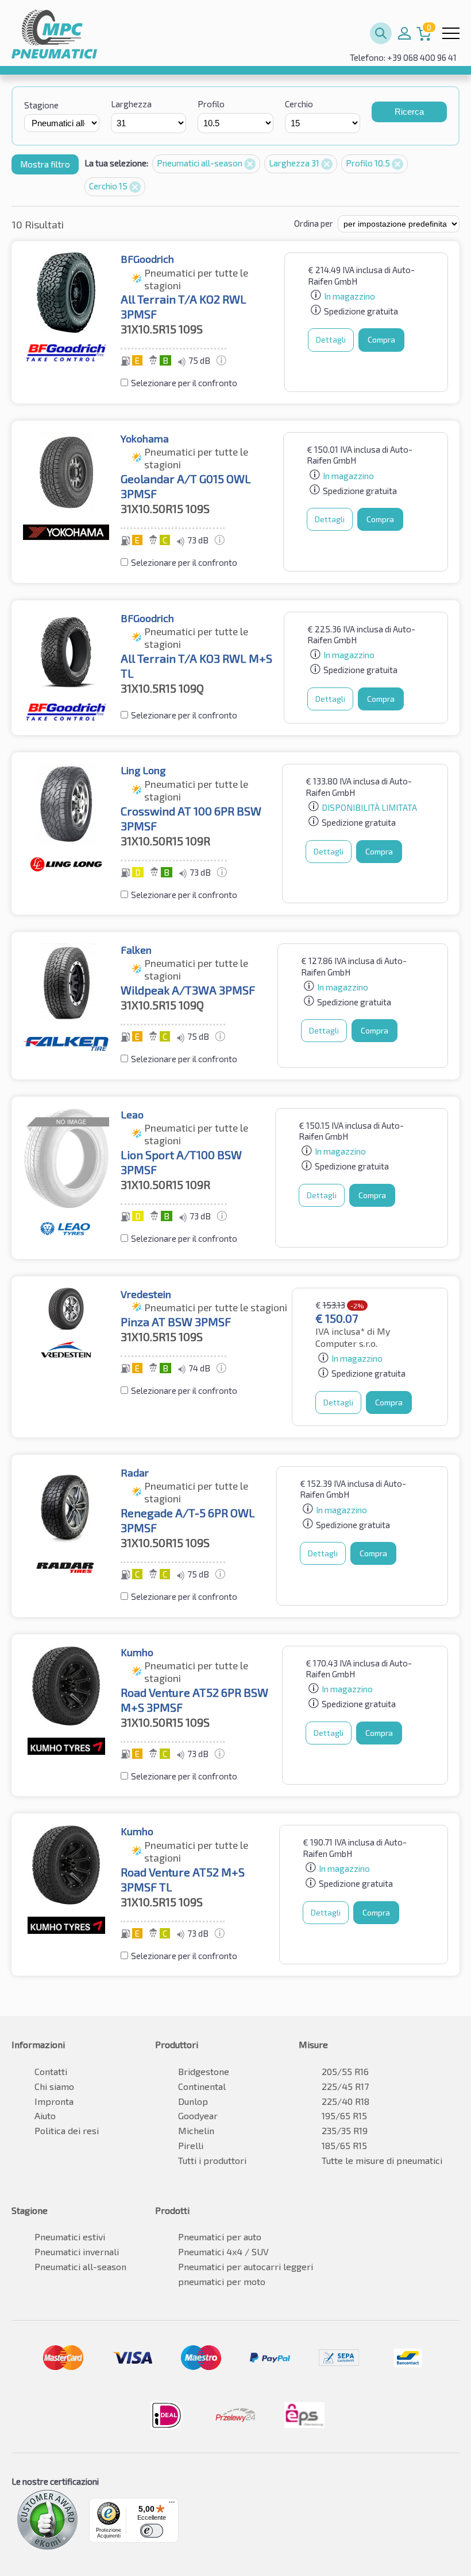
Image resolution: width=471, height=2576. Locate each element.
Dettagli (331, 339)
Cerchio (299, 104)
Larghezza (131, 104)
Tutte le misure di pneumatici (382, 2160)
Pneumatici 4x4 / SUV (223, 2251)
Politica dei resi (67, 2130)
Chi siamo (54, 2086)
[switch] (152, 2531)
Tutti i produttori (212, 2160)
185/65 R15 (344, 2145)
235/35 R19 (345, 2130)
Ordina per (314, 223)
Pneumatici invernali (77, 2251)
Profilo (211, 104)
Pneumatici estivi (70, 2237)
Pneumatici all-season (200, 163)
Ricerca (409, 112)
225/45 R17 (345, 2086)
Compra (381, 339)
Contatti (51, 2071)
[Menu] (172, 2505)
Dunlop (193, 2101)
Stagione (41, 105)
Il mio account (404, 33)
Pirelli (191, 2145)
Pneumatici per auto (220, 2237)
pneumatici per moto (222, 2281)
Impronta (54, 2101)
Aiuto (45, 2115)
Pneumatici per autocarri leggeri (246, 2266)
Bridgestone (204, 2071)
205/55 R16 (345, 2071)
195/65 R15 (344, 2115)
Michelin (196, 2130)
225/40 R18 (345, 2101)
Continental (202, 2086)
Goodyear (198, 2115)
